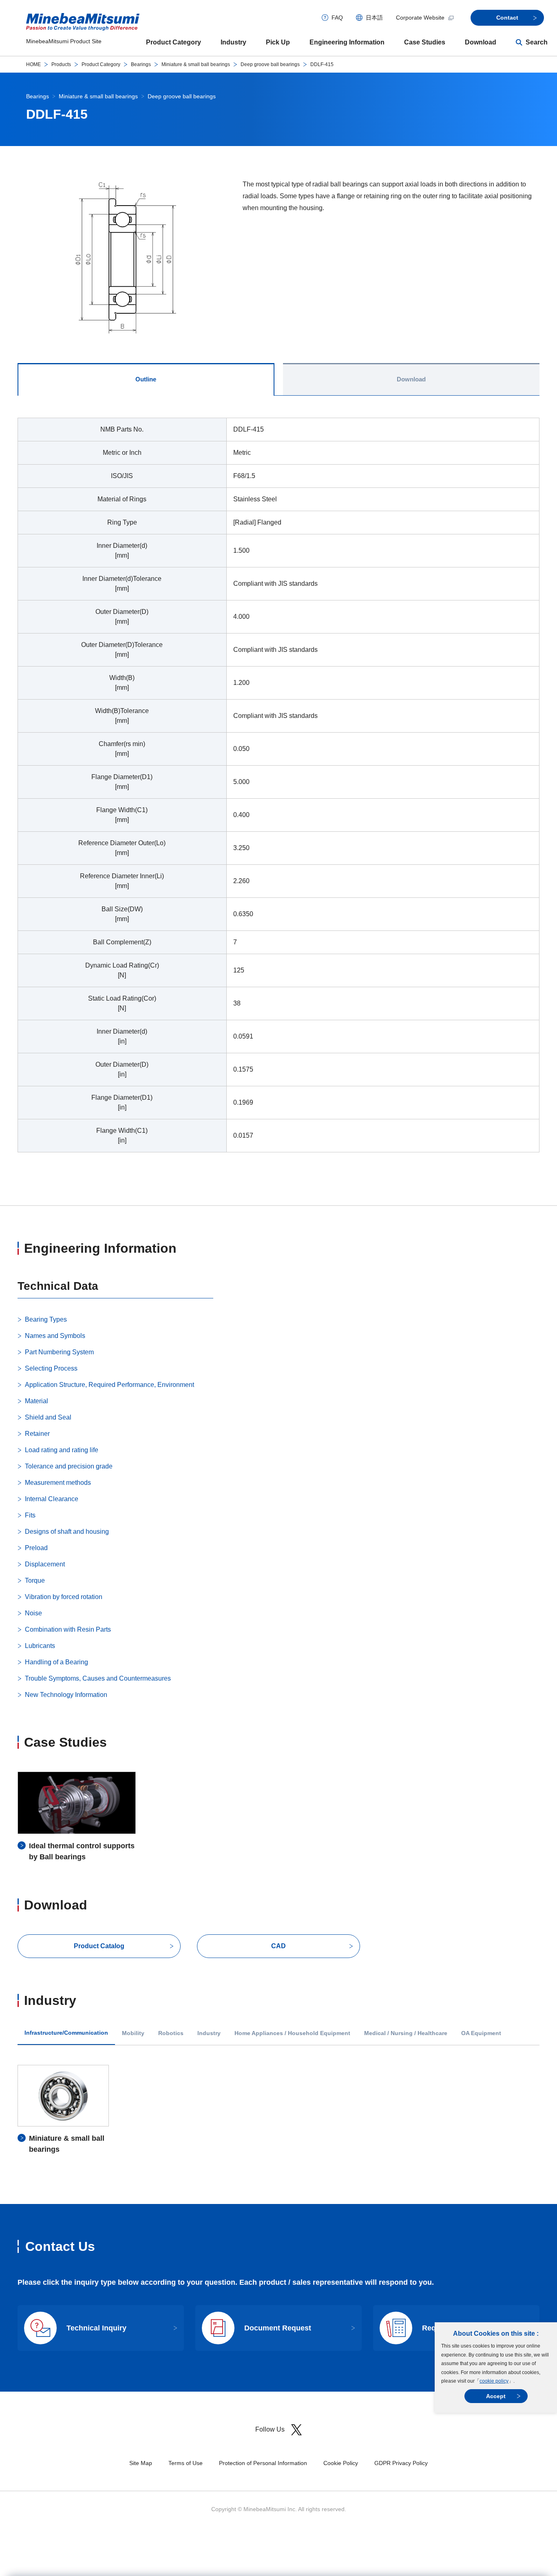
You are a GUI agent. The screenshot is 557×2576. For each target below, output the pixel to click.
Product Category (174, 42)
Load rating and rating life (62, 1450)
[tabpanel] (278, 790)
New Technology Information (66, 1695)
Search (537, 42)
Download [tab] (411, 379)
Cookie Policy (341, 2463)
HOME (33, 64)
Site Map (141, 2463)
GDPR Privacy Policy (401, 2463)
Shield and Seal (48, 1417)
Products (61, 64)
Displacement (45, 1564)
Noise (33, 1613)
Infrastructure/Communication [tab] (66, 2033)
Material (36, 1401)
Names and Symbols (55, 1336)
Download (481, 42)
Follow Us (270, 2429)
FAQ (337, 18)
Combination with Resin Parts (68, 1629)
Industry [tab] (209, 2033)
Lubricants (40, 1646)
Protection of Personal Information (263, 2463)
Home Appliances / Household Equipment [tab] (292, 2033)
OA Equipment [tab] (481, 2033)
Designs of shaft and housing (67, 1532)
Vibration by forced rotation (64, 1597)
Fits (30, 1515)
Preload (36, 1548)
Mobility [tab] (133, 2033)
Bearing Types (46, 1319)
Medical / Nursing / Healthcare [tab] (406, 2033)
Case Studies (425, 42)
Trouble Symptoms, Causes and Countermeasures (98, 1678)
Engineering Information (347, 42)
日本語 (374, 18)
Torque (35, 1580)
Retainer (37, 1434)
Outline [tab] (146, 379)
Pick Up (278, 42)
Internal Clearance (52, 1499)
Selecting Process (51, 1368)
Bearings (141, 64)
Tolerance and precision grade (69, 1466)
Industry (233, 42)
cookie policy (494, 2381)
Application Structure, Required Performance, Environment (109, 1385)
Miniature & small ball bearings (196, 64)
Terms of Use (186, 2463)
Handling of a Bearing (56, 1662)
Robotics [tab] (171, 2033)
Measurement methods (58, 1483)
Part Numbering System (59, 1352)
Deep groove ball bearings (270, 64)
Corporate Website (420, 18)
